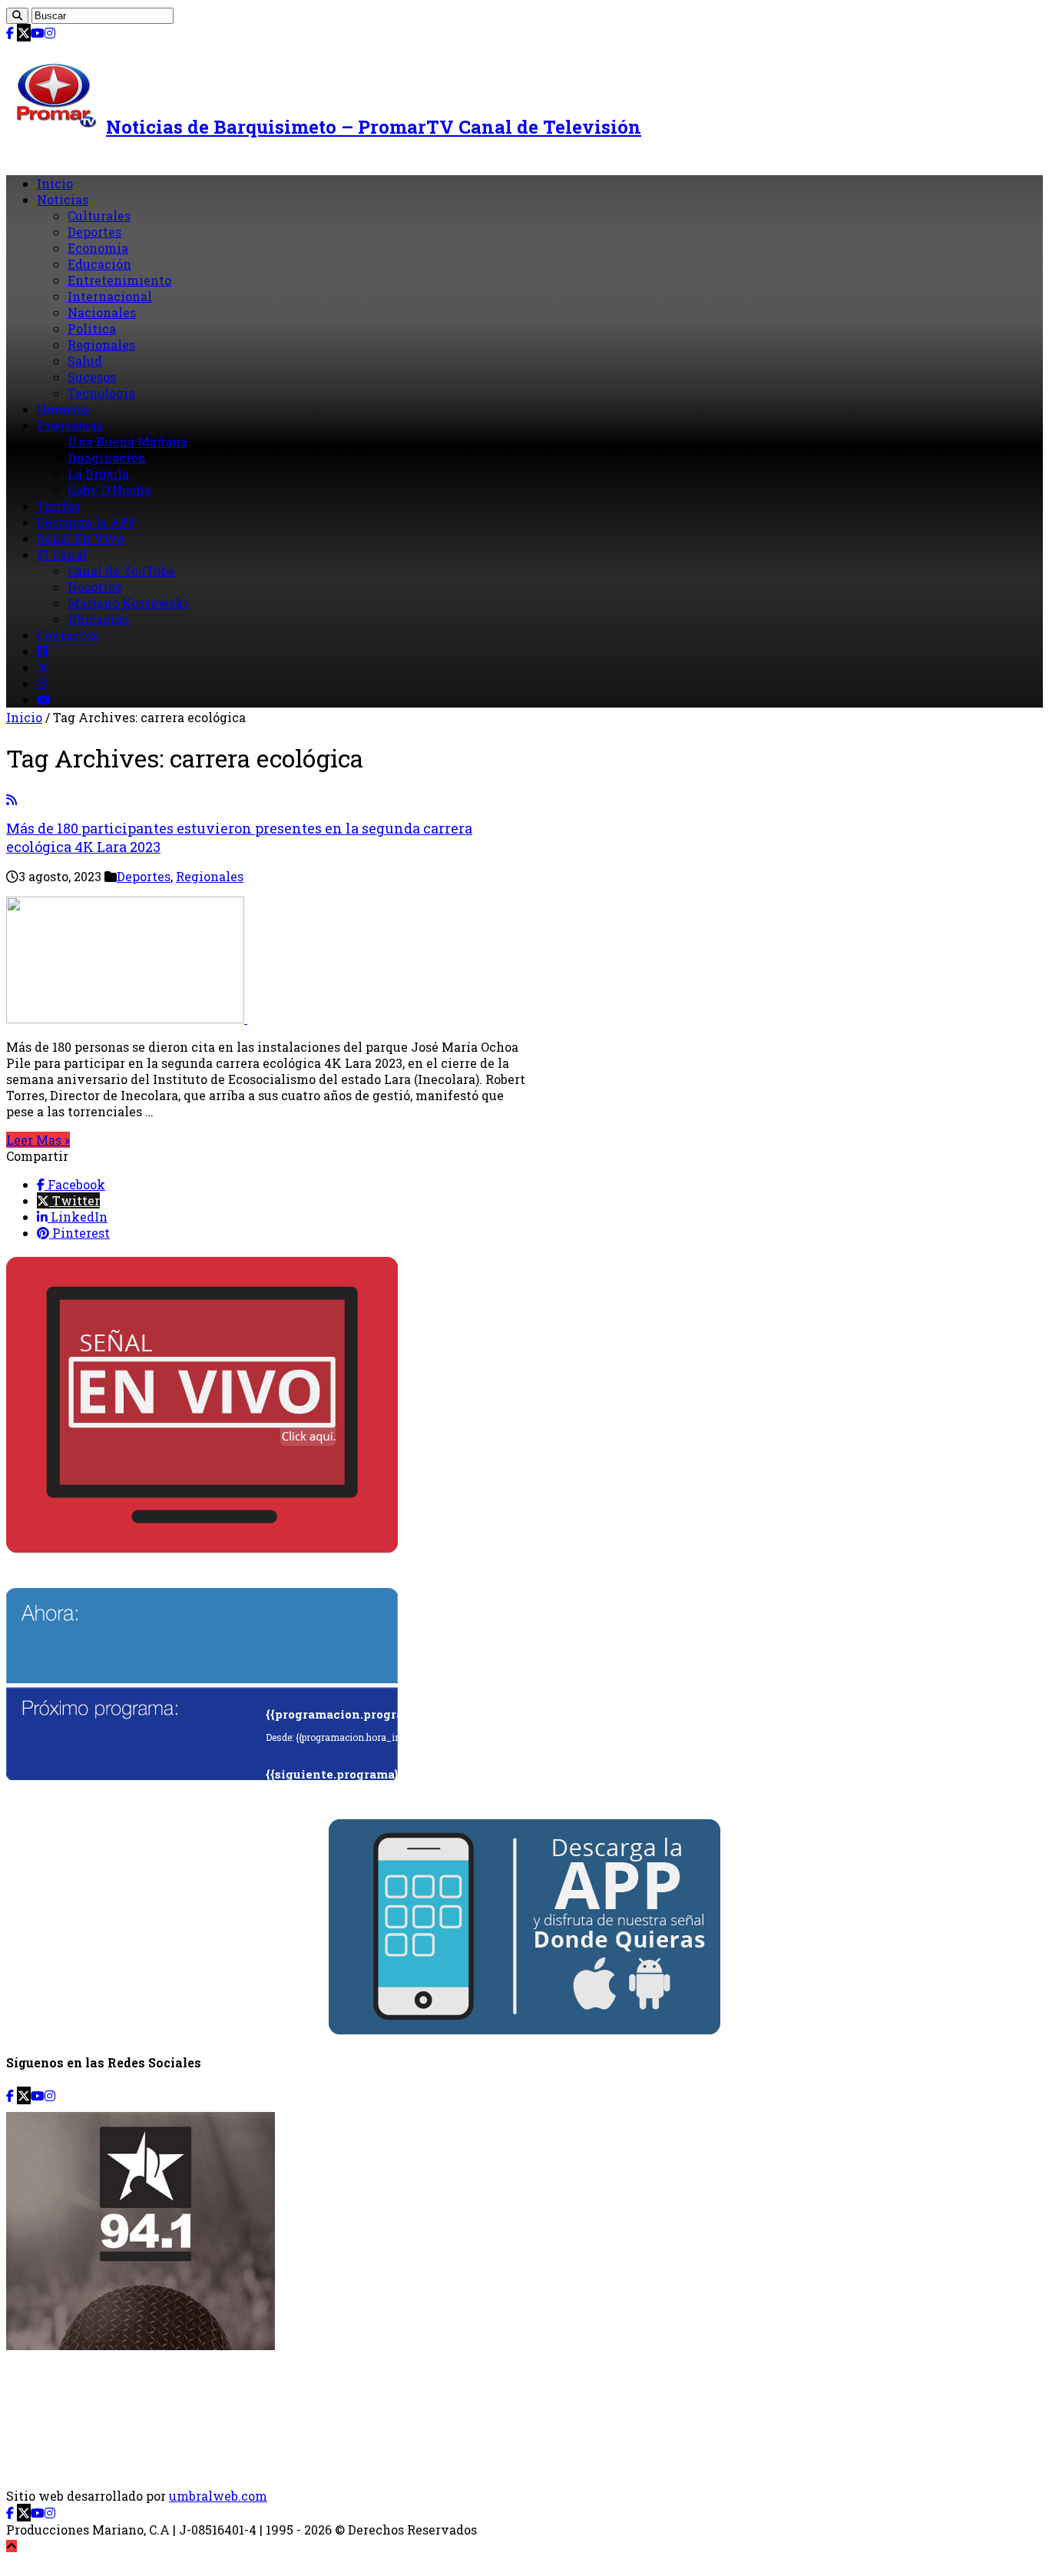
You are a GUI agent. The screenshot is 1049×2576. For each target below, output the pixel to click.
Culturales (99, 215)
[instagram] (50, 33)
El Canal (62, 554)
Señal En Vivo (80, 538)
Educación (99, 264)
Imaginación (107, 458)
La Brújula (98, 474)
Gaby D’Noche (109, 490)
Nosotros (94, 587)
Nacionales (102, 312)
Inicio (55, 183)
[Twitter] (24, 33)
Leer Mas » (38, 1140)
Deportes (94, 232)
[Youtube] (38, 33)
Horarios (63, 409)
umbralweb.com (218, 2496)
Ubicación (99, 619)
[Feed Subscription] (12, 799)
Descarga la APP (87, 522)
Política (92, 328)
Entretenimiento (119, 280)
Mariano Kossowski (128, 603)
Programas (70, 425)
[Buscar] (17, 16)
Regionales (101, 345)
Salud (85, 361)
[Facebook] (10, 33)
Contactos (67, 635)
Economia (98, 248)
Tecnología (101, 393)
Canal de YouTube (121, 570)
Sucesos (92, 377)
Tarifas (58, 506)
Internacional (110, 296)
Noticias (63, 199)
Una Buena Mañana (127, 441)
